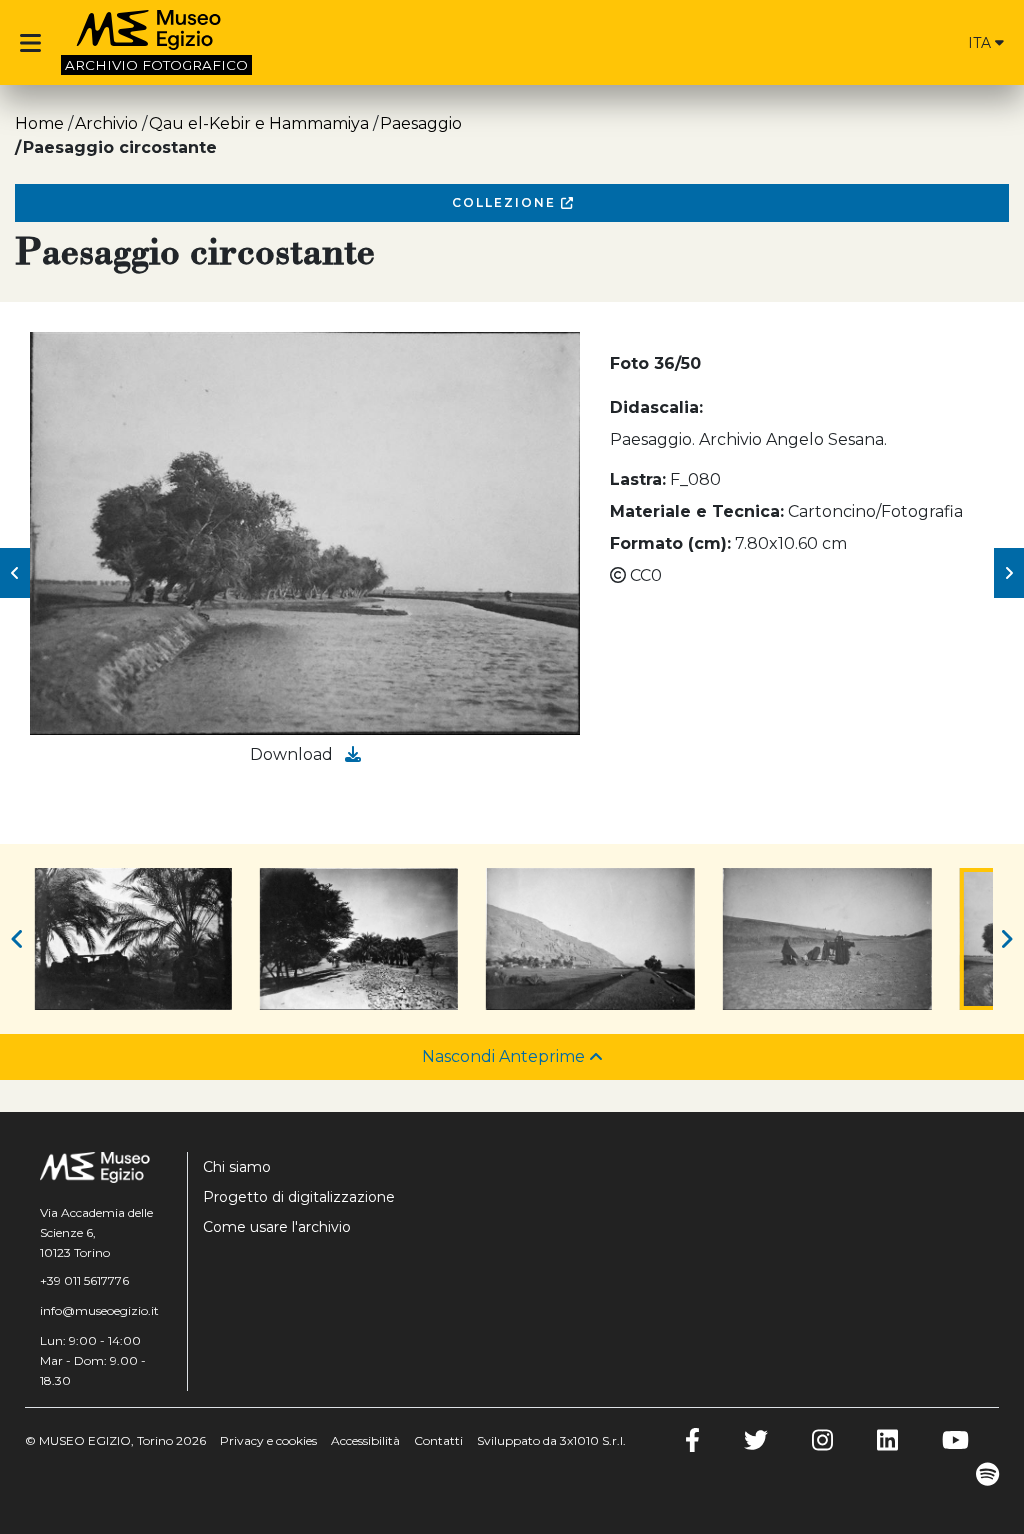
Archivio (106, 123)
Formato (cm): (670, 543)
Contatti (438, 1440)
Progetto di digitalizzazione (299, 1197)
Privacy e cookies (268, 1440)
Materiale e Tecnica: (697, 511)
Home (39, 123)
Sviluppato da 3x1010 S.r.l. (551, 1440)
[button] (15, 573)
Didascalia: (656, 407)
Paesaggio (421, 123)
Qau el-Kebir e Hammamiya (259, 123)
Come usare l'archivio (277, 1227)
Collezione (506, 202)
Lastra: (638, 479)
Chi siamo (237, 1167)
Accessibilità (365, 1440)
